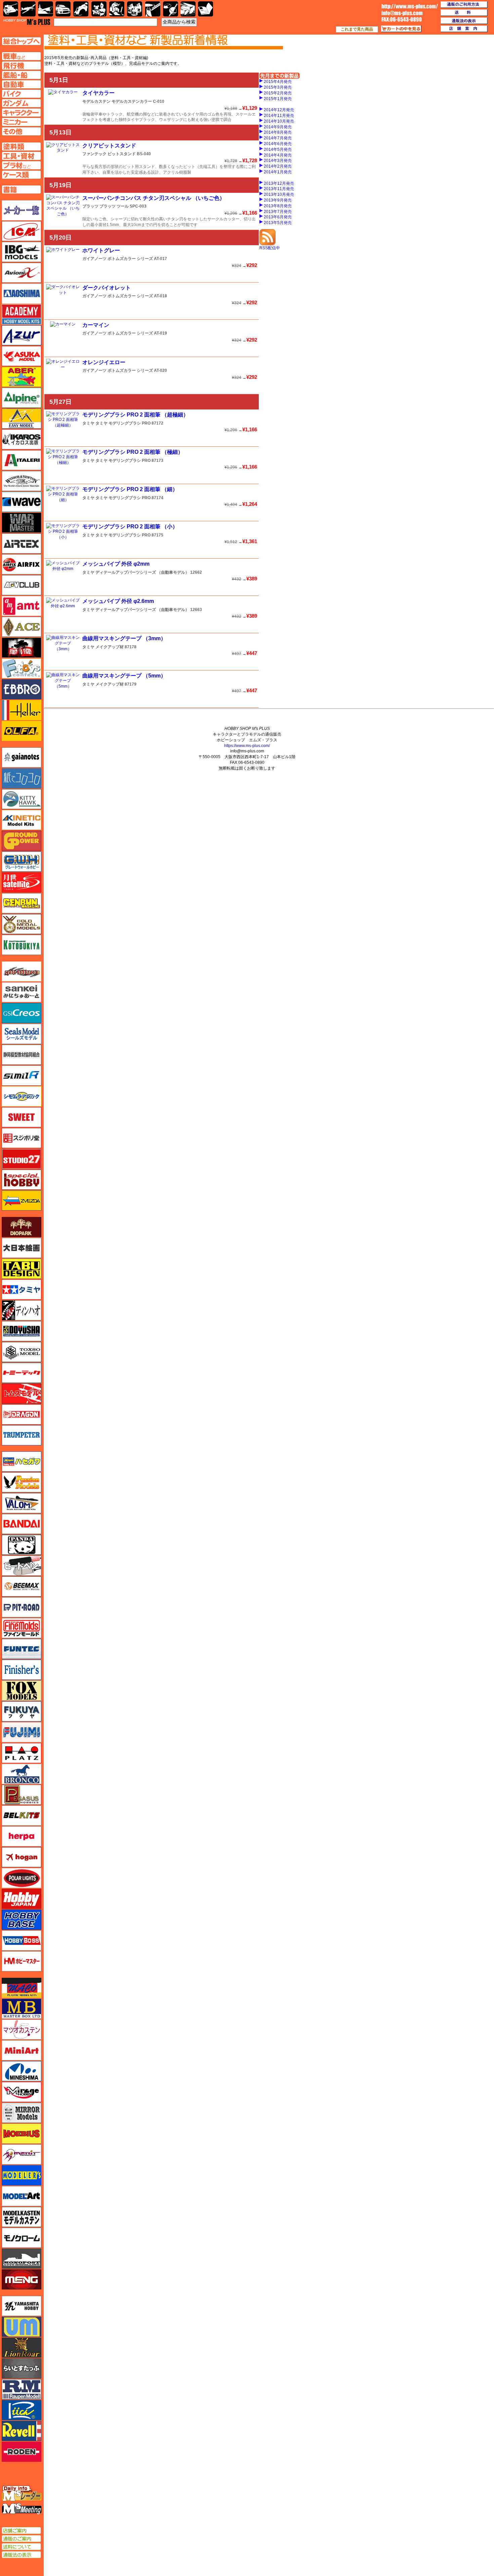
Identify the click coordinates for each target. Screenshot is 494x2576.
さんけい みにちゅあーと (22, 992)
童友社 (22, 1331)
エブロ (22, 689)
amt (22, 606)
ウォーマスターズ (22, 523)
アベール (22, 377)
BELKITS (22, 1816)
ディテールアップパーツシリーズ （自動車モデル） (142, 572)
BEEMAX (22, 1586)
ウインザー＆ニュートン (22, 481)
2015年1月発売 (278, 99)
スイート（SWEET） (22, 1117)
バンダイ (22, 1524)
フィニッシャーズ (22, 1670)
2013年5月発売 (278, 223)
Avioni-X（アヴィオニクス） (22, 273)
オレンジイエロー (104, 362)
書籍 (205, 9)
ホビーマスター (22, 1961)
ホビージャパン (22, 1899)
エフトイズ (22, 668)
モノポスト (22, 2259)
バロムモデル (22, 1503)
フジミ (22, 1732)
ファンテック (94, 154)
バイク (81, 9)
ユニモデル (22, 2306)
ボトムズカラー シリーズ (130, 259)
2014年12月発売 (279, 110)
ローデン (22, 2452)
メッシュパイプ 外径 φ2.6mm (118, 601)
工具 (153, 9)
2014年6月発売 (278, 144)
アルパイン (22, 398)
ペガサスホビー (22, 1795)
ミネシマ (22, 2071)
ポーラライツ (22, 1878)
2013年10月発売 (279, 194)
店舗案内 (464, 29)
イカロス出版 (22, 439)
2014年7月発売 (278, 138)
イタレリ (22, 460)
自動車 (63, 9)
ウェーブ (22, 502)
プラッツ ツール (114, 206)
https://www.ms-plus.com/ (247, 746)
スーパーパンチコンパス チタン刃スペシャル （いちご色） (154, 198)
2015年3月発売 (278, 87)
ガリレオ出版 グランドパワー (22, 841)
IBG (22, 252)
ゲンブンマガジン (22, 903)
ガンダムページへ (21, 103)
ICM (22, 231)
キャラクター (99, 9)
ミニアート (22, 2050)
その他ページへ (21, 131)
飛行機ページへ (21, 66)
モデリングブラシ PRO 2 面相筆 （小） (130, 527)
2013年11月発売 (279, 189)
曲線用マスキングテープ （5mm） (124, 676)
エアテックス (22, 543)
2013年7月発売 (278, 212)
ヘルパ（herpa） (22, 1836)
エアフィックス (22, 564)
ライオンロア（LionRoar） (22, 2348)
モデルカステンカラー (132, 101)
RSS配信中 (270, 248)
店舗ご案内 (21, 2531)
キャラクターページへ (21, 113)
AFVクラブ (22, 585)
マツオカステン (22, 2029)
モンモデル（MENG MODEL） (22, 2279)
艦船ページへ (21, 75)
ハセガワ (22, 1461)
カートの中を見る (401, 29)
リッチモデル (22, 2410)
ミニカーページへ (21, 122)
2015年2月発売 (278, 93)
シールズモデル (22, 1034)
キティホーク (22, 799)
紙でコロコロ (22, 778)
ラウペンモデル (22, 2389)
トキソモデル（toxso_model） (22, 1352)
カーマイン (96, 325)
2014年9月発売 (278, 127)
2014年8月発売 (278, 132)
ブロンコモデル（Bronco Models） (22, 1774)
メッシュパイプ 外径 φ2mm (116, 564)
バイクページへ (21, 94)
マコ (22, 1988)
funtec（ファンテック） (22, 1649)
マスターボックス (22, 2009)
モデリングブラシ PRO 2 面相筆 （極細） (133, 452)
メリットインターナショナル (22, 2154)
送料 (464, 13)
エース (22, 627)
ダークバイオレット (107, 288)
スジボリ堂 (22, 1138)
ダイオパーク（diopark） (22, 1227)
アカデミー (22, 314)
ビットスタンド (122, 154)
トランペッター (22, 1435)
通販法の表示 (21, 2555)
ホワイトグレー (101, 250)
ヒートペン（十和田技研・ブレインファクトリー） (22, 1566)
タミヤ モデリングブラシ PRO (123, 423)
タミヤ (88, 423)
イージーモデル (22, 419)
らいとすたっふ (22, 2368)
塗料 (135, 9)
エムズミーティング (22, 2509)
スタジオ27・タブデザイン (22, 1159)
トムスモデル (22, 1394)
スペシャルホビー (22, 1180)
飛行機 (28, 9)
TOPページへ (21, 41)
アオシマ (22, 294)
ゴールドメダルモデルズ (22, 924)
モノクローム (22, 2238)
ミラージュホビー (22, 2092)
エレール (22, 710)
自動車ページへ (21, 84)
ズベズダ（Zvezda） (22, 1200)
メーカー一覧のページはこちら (22, 210)
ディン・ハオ (22, 1310)
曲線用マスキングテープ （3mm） (124, 638)
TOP (27, 22)
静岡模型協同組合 (22, 1055)
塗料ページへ (21, 146)
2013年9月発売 (278, 200)
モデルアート (22, 2196)
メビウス (22, 2134)
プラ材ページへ (21, 165)
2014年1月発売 (278, 172)
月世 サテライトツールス (22, 882)
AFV (21, 56)
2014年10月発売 (279, 121)
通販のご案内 (21, 2539)
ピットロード (22, 1607)
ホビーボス (22, 1940)
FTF (22, 648)
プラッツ (90, 206)
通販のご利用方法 (464, 5)
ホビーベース (22, 1920)
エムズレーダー (22, 2494)
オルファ (22, 731)
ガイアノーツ (94, 259)
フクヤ (22, 1711)
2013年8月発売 (278, 206)
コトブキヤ (22, 945)
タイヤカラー (98, 93)
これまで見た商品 (357, 29)
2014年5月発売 (278, 149)
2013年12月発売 (279, 183)
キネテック (22, 820)
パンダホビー (22, 1545)
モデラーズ (22, 2175)
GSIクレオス (22, 1013)
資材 (171, 9)
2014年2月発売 (278, 166)
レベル (22, 2431)
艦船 (46, 9)
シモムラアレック (22, 1096)
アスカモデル (22, 356)
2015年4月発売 (278, 82)
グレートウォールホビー (22, 862)
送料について (21, 2547)
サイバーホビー (22, 971)
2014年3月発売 (278, 161)
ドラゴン (22, 1414)
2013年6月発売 (278, 217)
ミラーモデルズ (22, 2113)
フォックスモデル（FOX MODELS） (22, 1691)
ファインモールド (22, 1628)
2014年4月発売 (278, 155)
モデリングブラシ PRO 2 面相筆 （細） (130, 489)
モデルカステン (96, 101)
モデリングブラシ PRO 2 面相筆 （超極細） (135, 415)
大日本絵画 (22, 1248)
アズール (22, 335)
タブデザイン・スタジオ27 (22, 1269)
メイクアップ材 (110, 647)
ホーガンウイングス (22, 1857)
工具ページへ (21, 156)
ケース (188, 9)
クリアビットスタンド (109, 146)
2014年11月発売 (279, 116)
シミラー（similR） (22, 1076)
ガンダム (117, 9)
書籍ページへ (21, 189)
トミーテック (22, 1373)
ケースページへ (21, 175)
